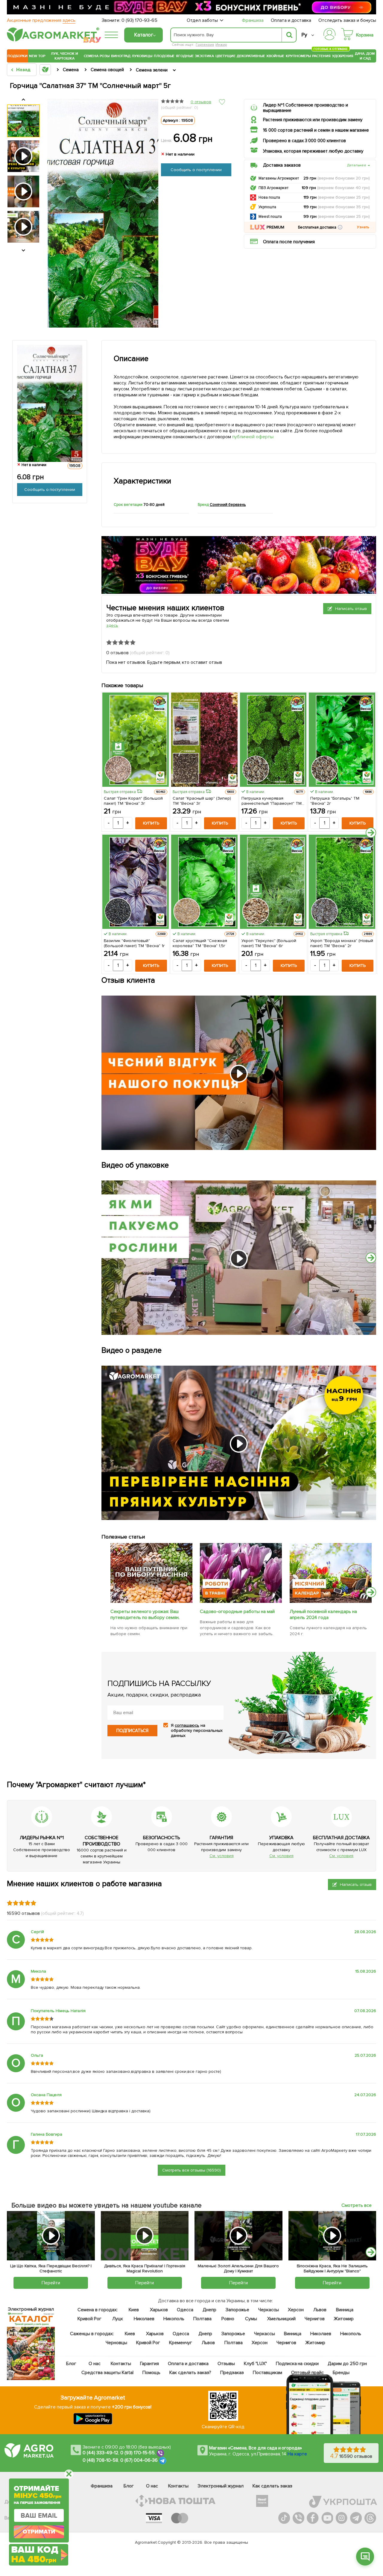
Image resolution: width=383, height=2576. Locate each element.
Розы (105, 56)
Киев (134, 2310)
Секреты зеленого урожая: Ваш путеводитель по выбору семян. (145, 1615)
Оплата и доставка (291, 20)
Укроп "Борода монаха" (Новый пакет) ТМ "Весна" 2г (342, 943)
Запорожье (237, 2310)
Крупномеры (298, 56)
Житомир (344, 2319)
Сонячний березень (228, 505)
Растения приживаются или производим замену (313, 120)
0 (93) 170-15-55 (138, 2453)
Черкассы (268, 2310)
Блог (71, 2364)
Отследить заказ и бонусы (347, 20)
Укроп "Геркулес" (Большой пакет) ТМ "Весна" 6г (269, 943)
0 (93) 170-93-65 (139, 20)
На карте (297, 2454)
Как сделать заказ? (190, 2373)
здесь (112, 625)
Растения (321, 55)
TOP (42, 56)
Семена (91, 56)
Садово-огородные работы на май (237, 1612)
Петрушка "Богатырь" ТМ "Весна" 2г (335, 801)
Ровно (228, 2319)
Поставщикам (267, 2373)
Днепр (209, 2310)
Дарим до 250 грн (347, 2364)
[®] (52, 40)
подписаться (132, 1730)
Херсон (296, 2310)
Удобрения (343, 56)
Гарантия (149, 2364)
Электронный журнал (221, 2486)
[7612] (241, 1601)
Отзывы (226, 2364)
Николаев (144, 2319)
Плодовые (164, 56)
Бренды (341, 2373)
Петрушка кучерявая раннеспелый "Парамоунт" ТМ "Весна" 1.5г (272, 801)
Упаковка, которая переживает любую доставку (313, 151)
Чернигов (315, 2319)
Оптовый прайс (307, 2373)
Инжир (221, 45)
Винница (345, 2310)
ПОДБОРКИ (18, 56)
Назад (23, 70)
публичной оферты (253, 437)
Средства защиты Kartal (107, 2373)
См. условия (222, 1856)
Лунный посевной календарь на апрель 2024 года (323, 1615)
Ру (304, 35)
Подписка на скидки (297, 2364)
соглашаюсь (187, 1725)
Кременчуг (181, 2343)
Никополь (174, 2319)
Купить (151, 823)
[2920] (151, 1601)
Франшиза (253, 20)
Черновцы (116, 2343)
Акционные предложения (41, 20)
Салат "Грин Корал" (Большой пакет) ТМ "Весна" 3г (133, 801)
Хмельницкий (281, 2319)
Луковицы (142, 56)
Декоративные (251, 56)
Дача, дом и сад (365, 56)
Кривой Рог (89, 2319)
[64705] (331, 1601)
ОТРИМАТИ (39, 2532)
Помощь (151, 2373)
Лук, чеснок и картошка (65, 56)
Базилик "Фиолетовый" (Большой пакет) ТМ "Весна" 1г (134, 943)
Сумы (251, 2319)
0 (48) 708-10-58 (100, 2460)
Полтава (202, 2319)
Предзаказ (232, 2373)
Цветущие (225, 56)
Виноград (121, 56)
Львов (320, 2310)
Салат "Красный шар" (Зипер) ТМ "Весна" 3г (202, 801)
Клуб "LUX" (255, 2364)
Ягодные (185, 56)
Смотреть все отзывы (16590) (192, 2170)
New (33, 56)
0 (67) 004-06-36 (139, 2460)
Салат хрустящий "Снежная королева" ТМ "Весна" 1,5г (200, 943)
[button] (340, 227)
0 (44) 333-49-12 (100, 2453)
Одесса (185, 2310)
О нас (95, 2364)
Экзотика (204, 56)
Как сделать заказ (272, 2486)
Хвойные (275, 56)
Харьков (159, 2310)
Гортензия (205, 45)
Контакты (121, 2364)
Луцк (117, 2319)
